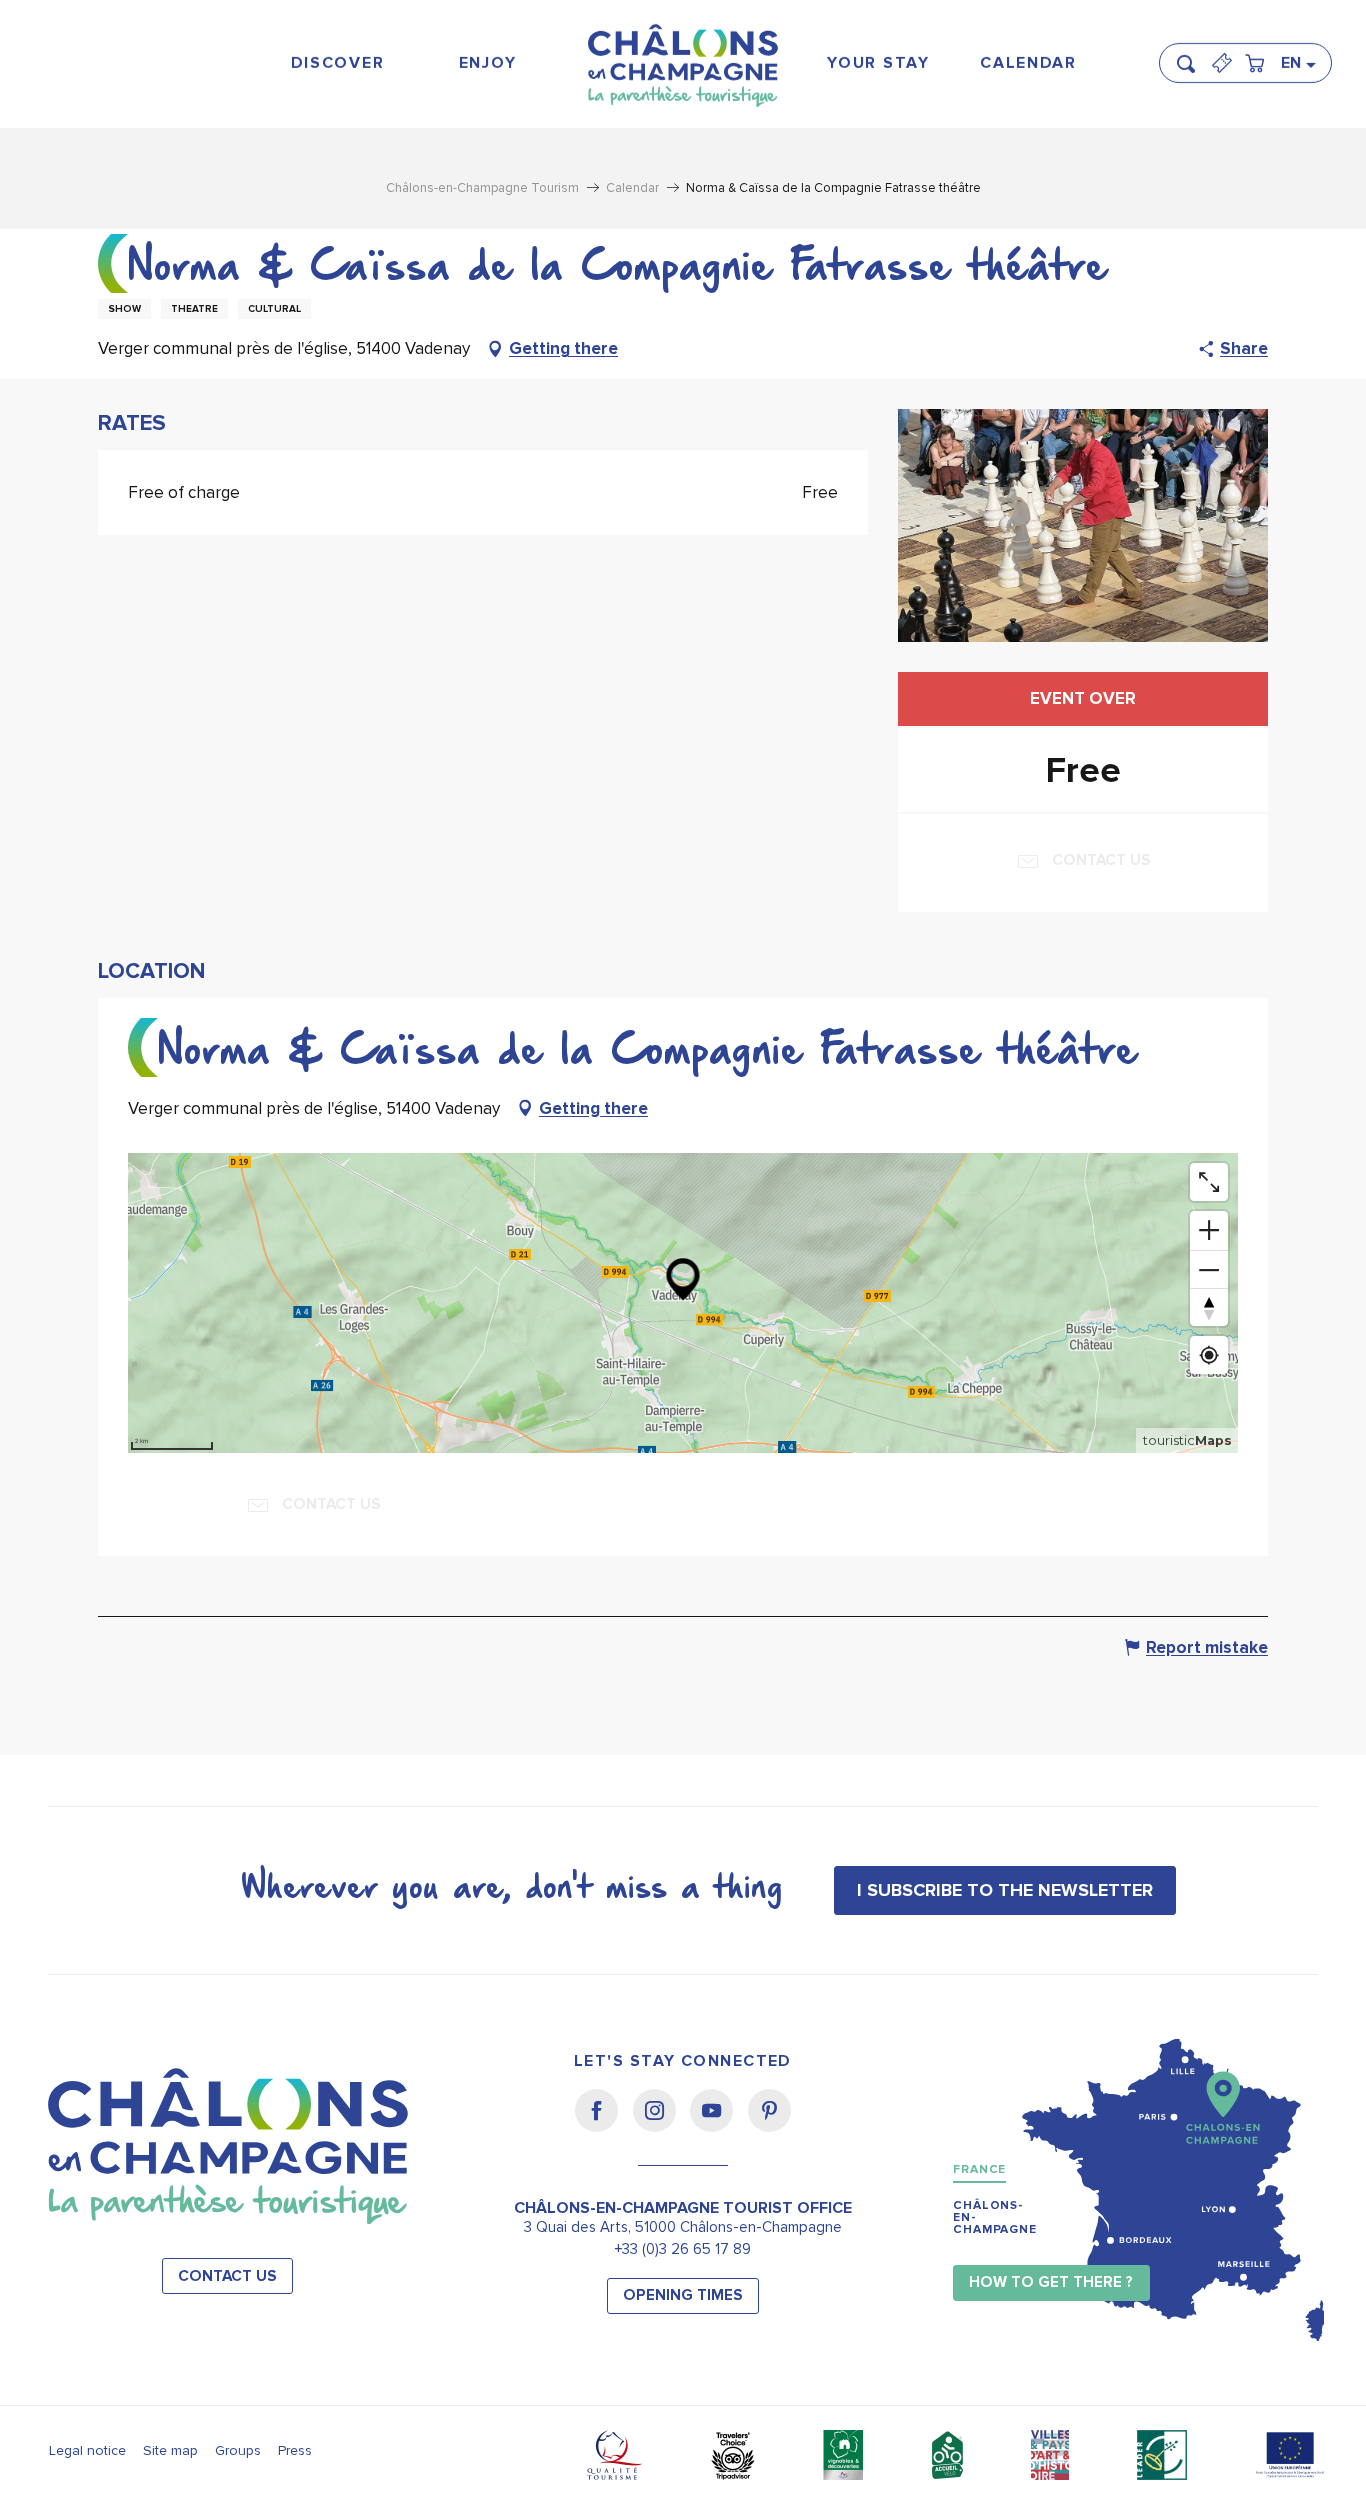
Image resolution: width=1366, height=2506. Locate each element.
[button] (1192, 55)
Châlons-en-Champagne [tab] (995, 2217)
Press (295, 2450)
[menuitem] (337, 63)
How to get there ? (1051, 2282)
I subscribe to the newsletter (1005, 1890)
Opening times (683, 2295)
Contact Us (227, 2276)
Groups (238, 2450)
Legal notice (87, 2450)
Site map (170, 2450)
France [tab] (979, 2169)
